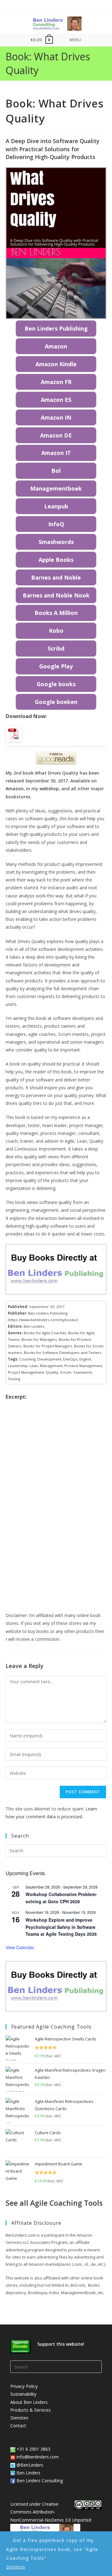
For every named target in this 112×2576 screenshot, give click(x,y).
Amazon (56, 346)
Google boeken (56, 702)
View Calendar (20, 1947)
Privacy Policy (24, 2386)
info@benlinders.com (38, 2457)
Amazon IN (56, 417)
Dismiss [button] (16, 2567)
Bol (56, 471)
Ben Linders (28, 2473)
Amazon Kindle (56, 364)
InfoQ (56, 524)
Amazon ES (56, 400)
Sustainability (23, 2394)
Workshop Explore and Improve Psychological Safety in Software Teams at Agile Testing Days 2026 (61, 1927)
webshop (49, 789)
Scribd (56, 648)
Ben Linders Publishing (56, 328)
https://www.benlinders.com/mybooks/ (43, 1320)
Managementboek (56, 488)
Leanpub (56, 506)
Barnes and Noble (56, 577)
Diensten (19, 2418)
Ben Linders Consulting (39, 2481)
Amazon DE (56, 435)
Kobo (56, 631)
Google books (56, 684)
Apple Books (56, 560)
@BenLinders (29, 2465)
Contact (18, 2426)
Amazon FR (56, 382)
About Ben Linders (29, 2402)
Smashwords (56, 542)
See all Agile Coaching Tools (54, 2203)
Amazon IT (56, 453)
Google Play (56, 666)
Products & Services (30, 2410)
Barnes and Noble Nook (56, 595)
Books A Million (56, 613)
